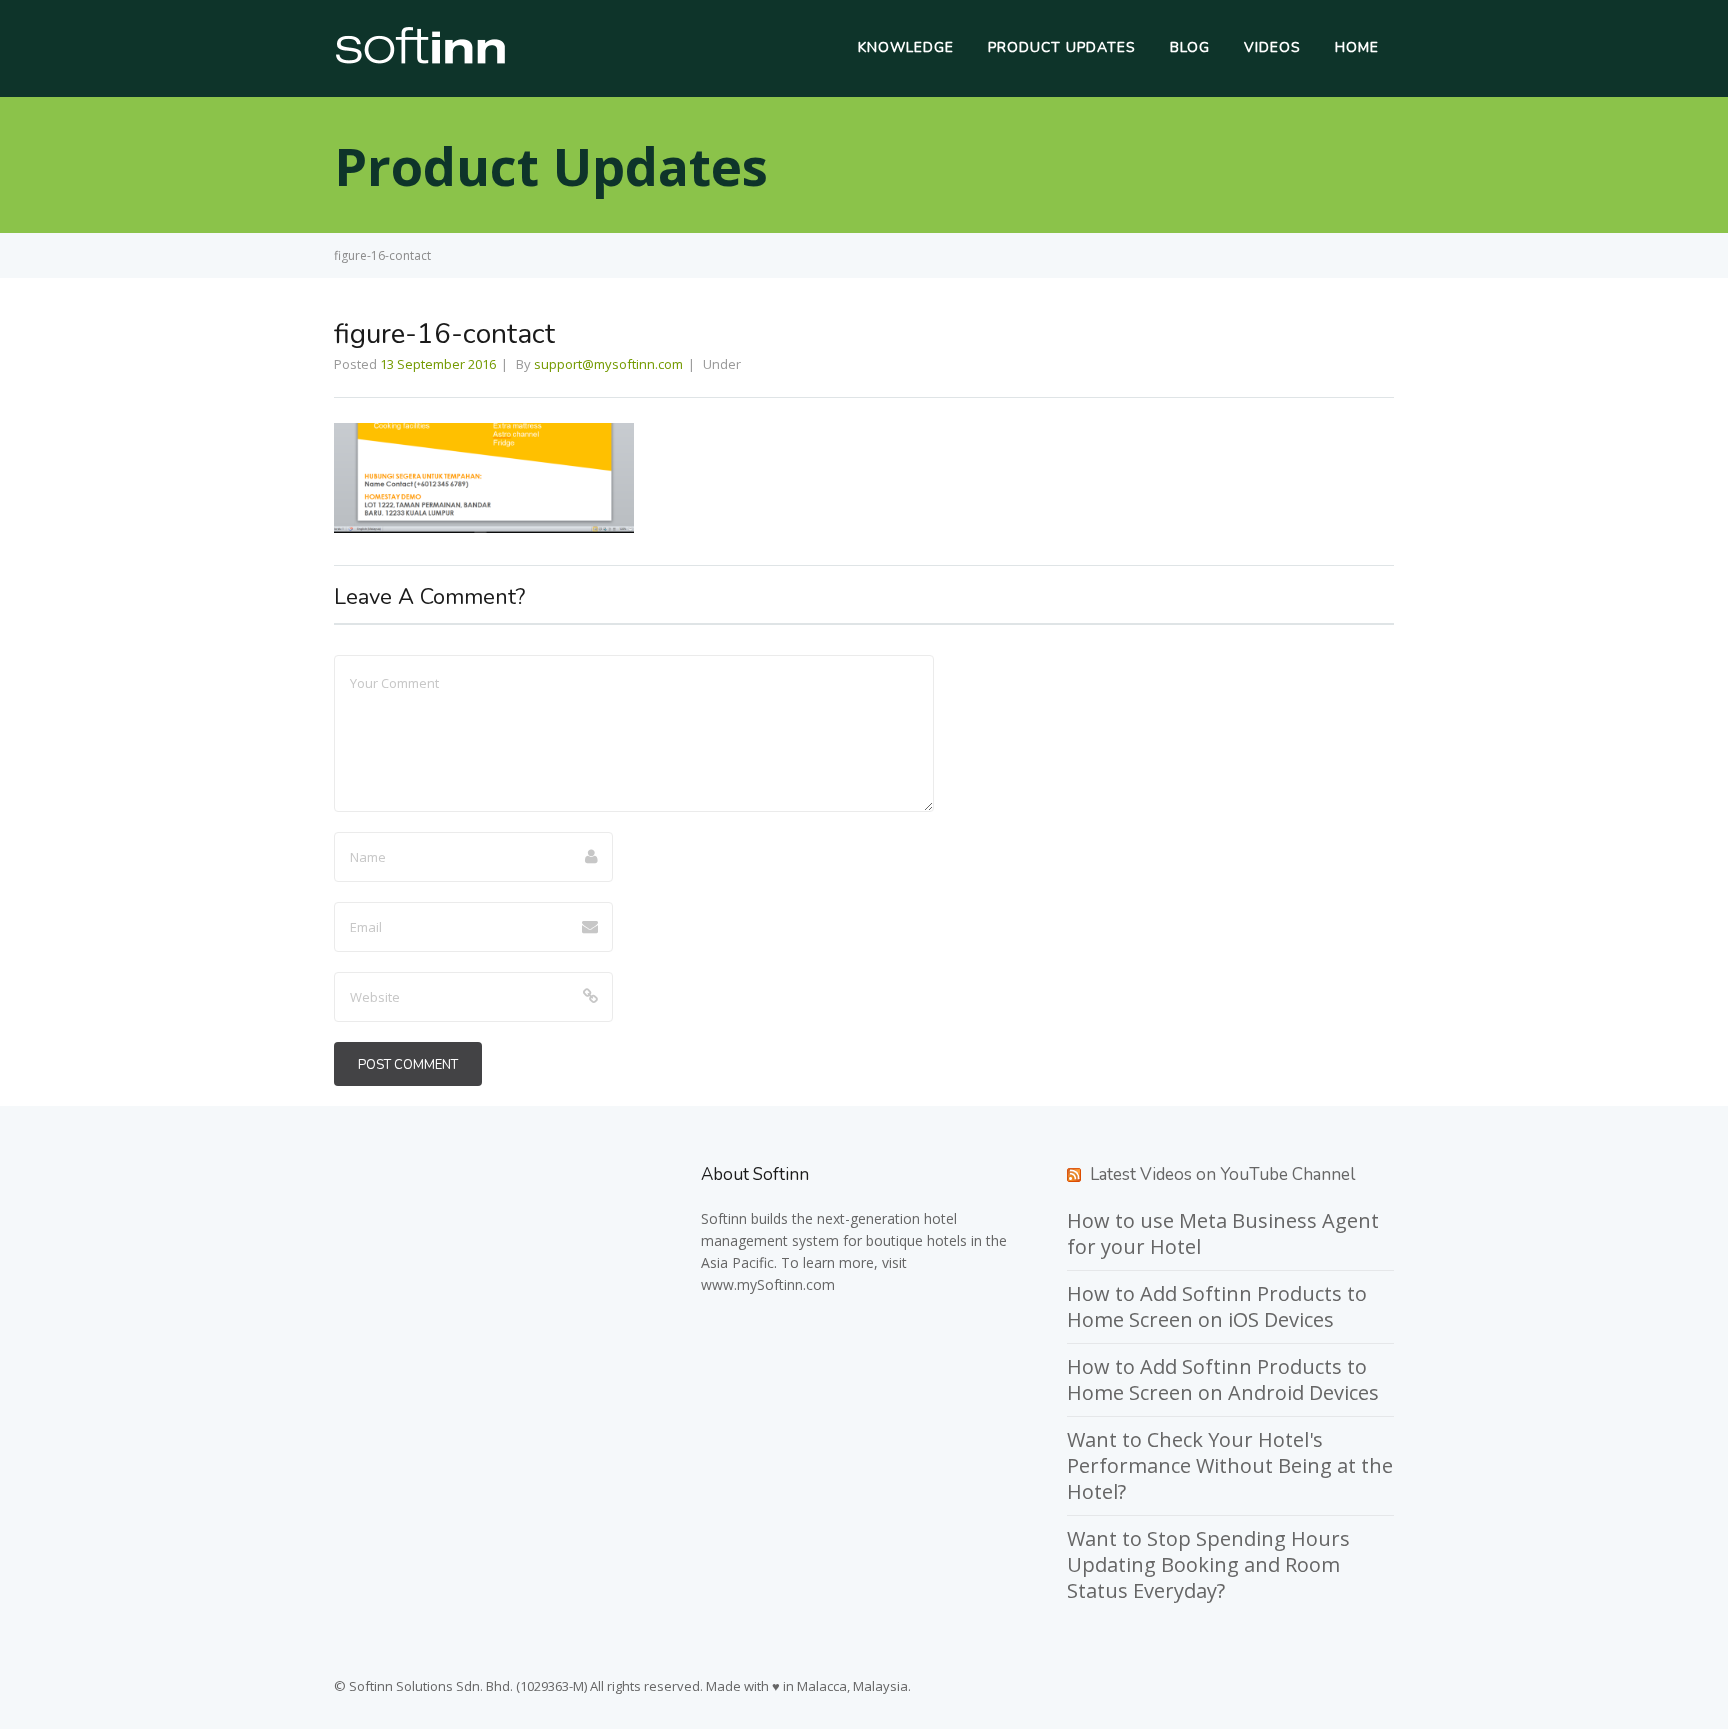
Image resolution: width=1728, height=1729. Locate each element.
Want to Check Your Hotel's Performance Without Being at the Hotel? (1230, 1465)
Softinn (724, 1218)
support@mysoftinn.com (608, 364)
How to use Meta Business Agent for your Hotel (1223, 1233)
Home (1357, 47)
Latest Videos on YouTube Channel (1222, 1174)
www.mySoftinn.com (768, 1284)
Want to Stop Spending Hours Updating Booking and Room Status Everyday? (1208, 1564)
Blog (1190, 47)
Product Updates (1062, 47)
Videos (1272, 47)
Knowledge (906, 47)
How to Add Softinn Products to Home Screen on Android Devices (1223, 1379)
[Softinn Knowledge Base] (420, 59)
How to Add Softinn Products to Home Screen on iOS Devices (1217, 1306)
